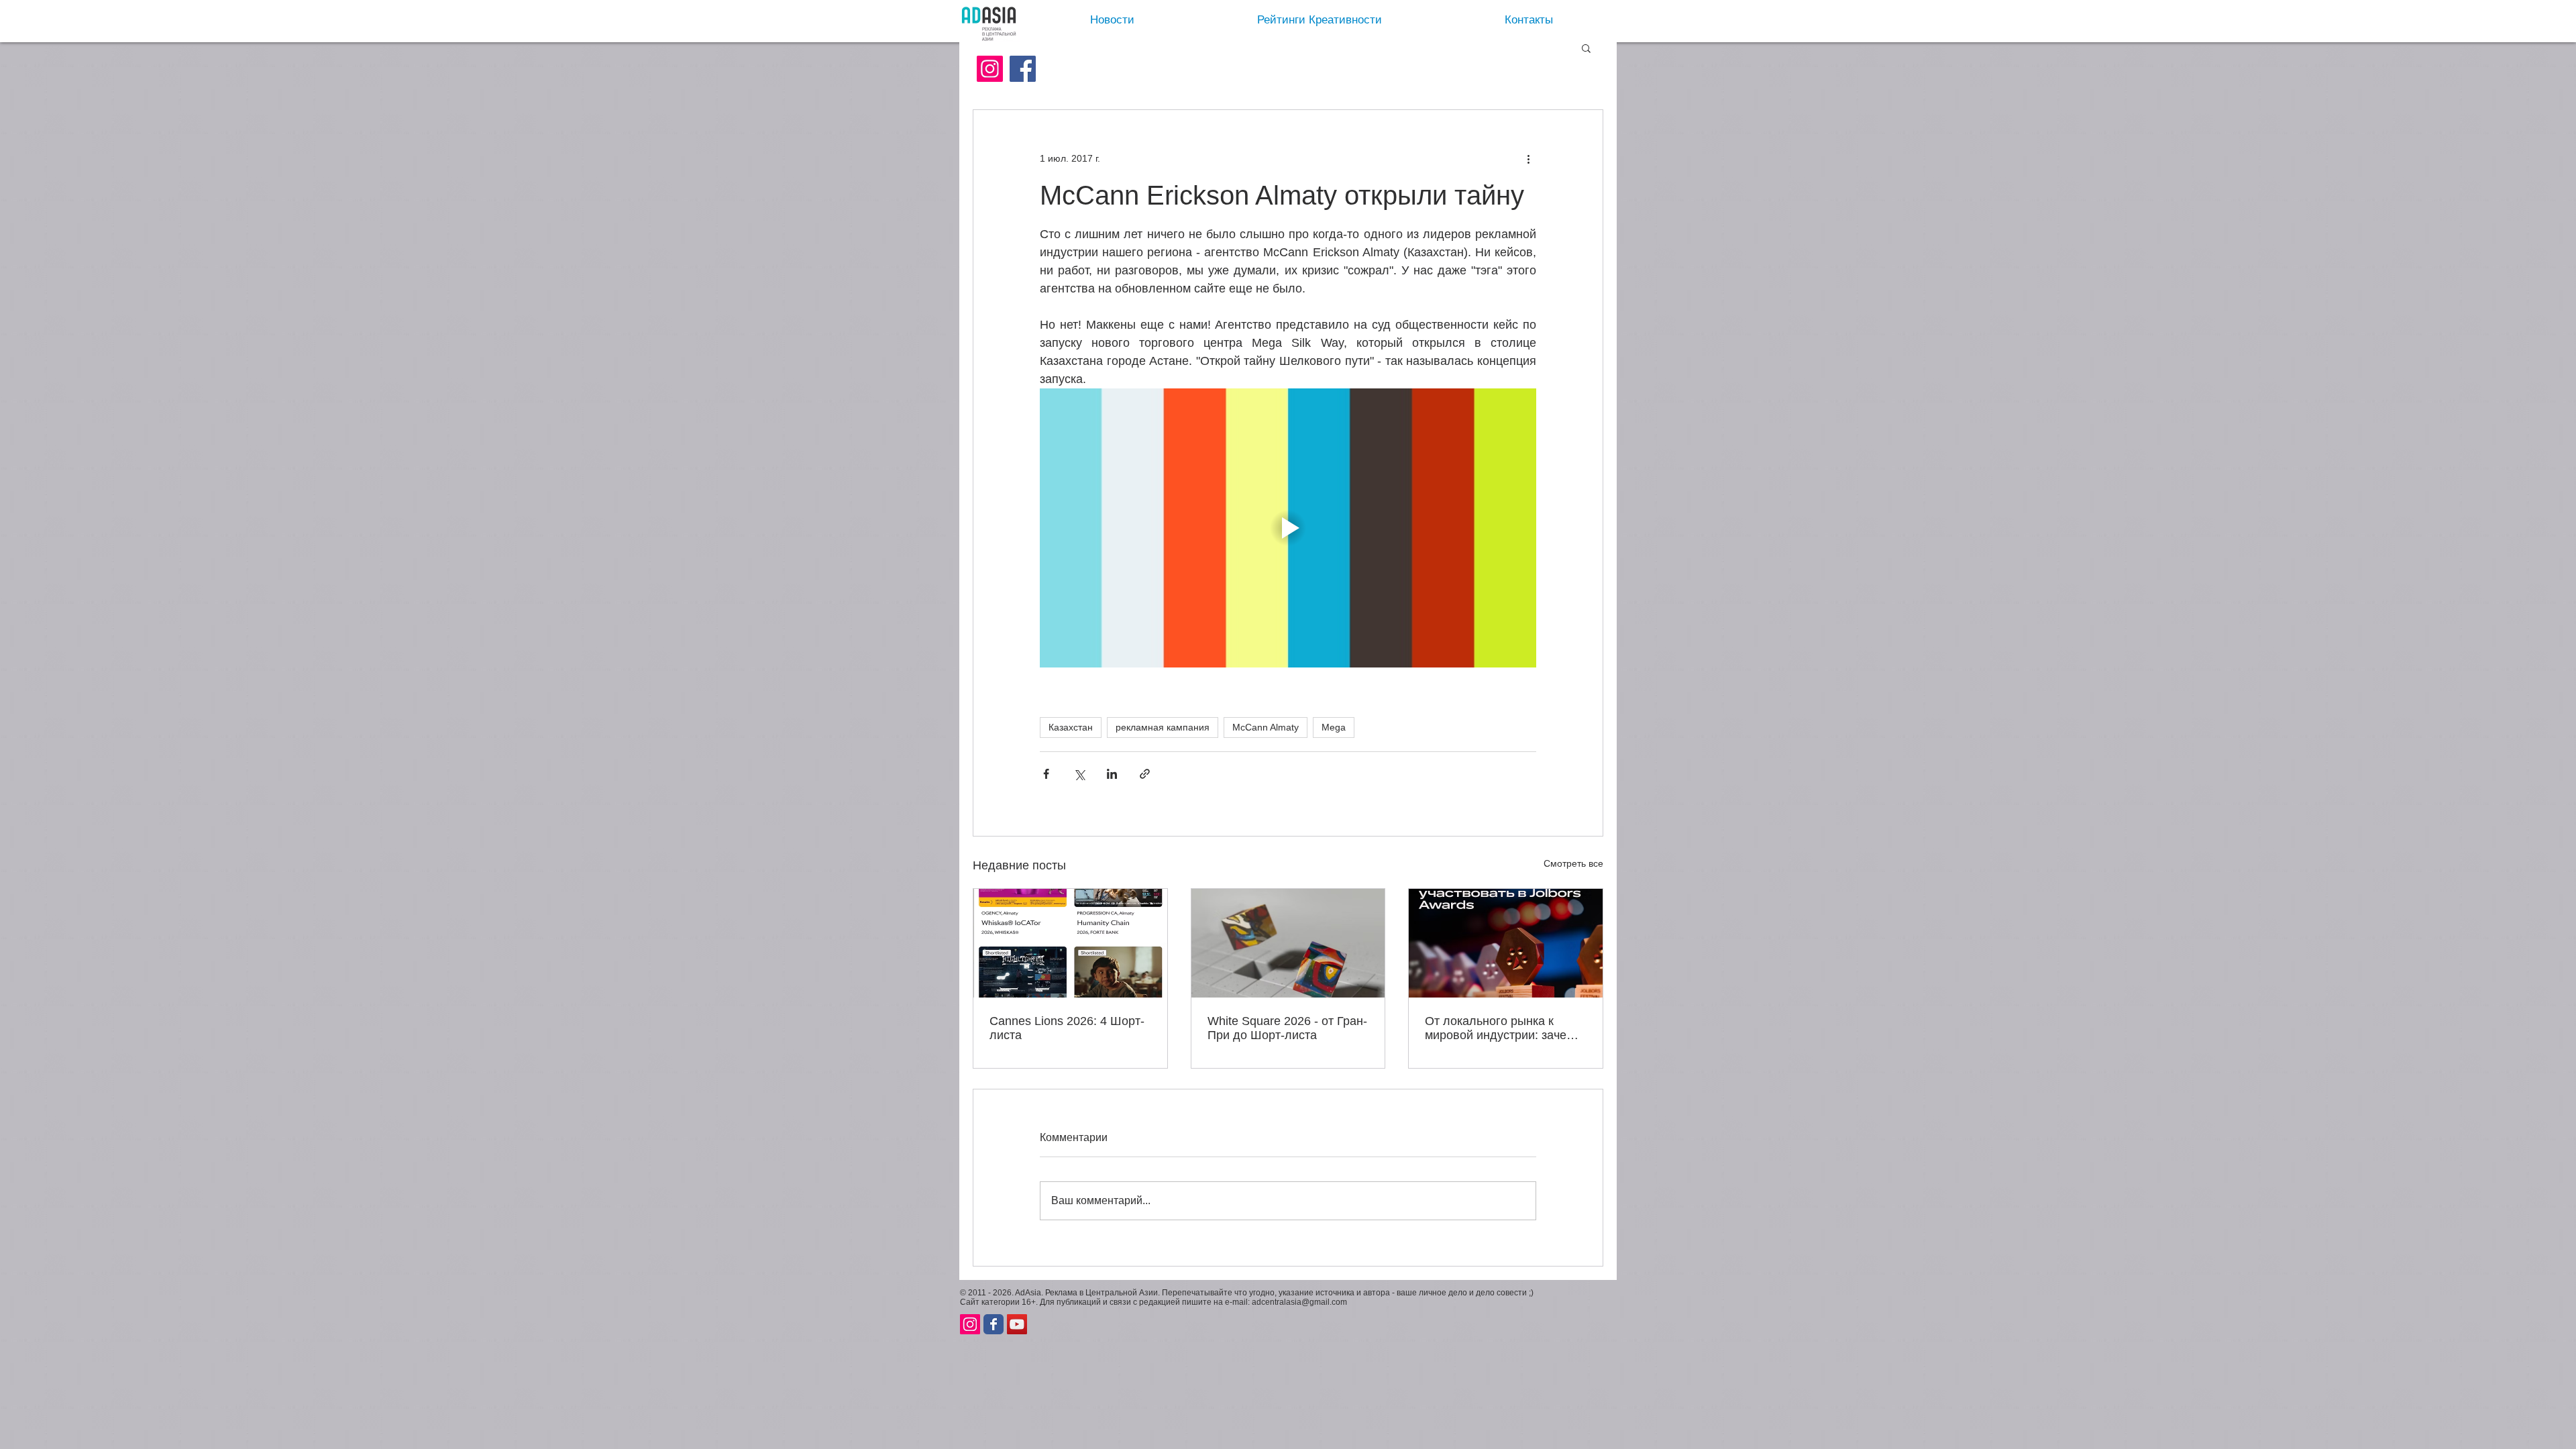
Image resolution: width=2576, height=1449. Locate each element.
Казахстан (1071, 727)
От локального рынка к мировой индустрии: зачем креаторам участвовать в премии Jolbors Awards (1500, 1028)
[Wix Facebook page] (994, 1324)
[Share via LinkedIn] (1112, 774)
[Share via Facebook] (1046, 774)
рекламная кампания (1163, 727)
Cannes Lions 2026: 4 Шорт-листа (1067, 1028)
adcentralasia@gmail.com (1299, 1302)
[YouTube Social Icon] (1017, 1324)
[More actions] (1528, 158)
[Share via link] (1145, 774)
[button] (1586, 48)
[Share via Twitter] (1079, 774)
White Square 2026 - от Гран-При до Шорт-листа (1287, 1028)
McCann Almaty (1266, 727)
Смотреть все (1573, 863)
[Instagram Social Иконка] (990, 69)
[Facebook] (1023, 69)
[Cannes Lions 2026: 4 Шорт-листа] (1070, 943)
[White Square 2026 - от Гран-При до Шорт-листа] (1288, 943)
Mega (1334, 727)
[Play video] (1288, 528)
